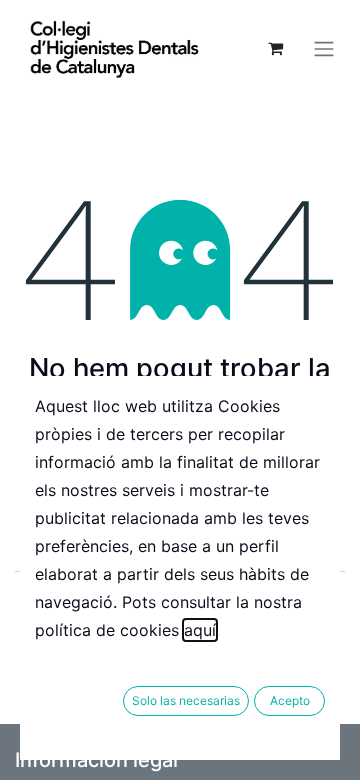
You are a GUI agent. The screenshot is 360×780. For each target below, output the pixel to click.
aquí (200, 630)
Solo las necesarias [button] (186, 700)
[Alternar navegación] (324, 48)
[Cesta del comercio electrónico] (275, 48)
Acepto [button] (290, 700)
